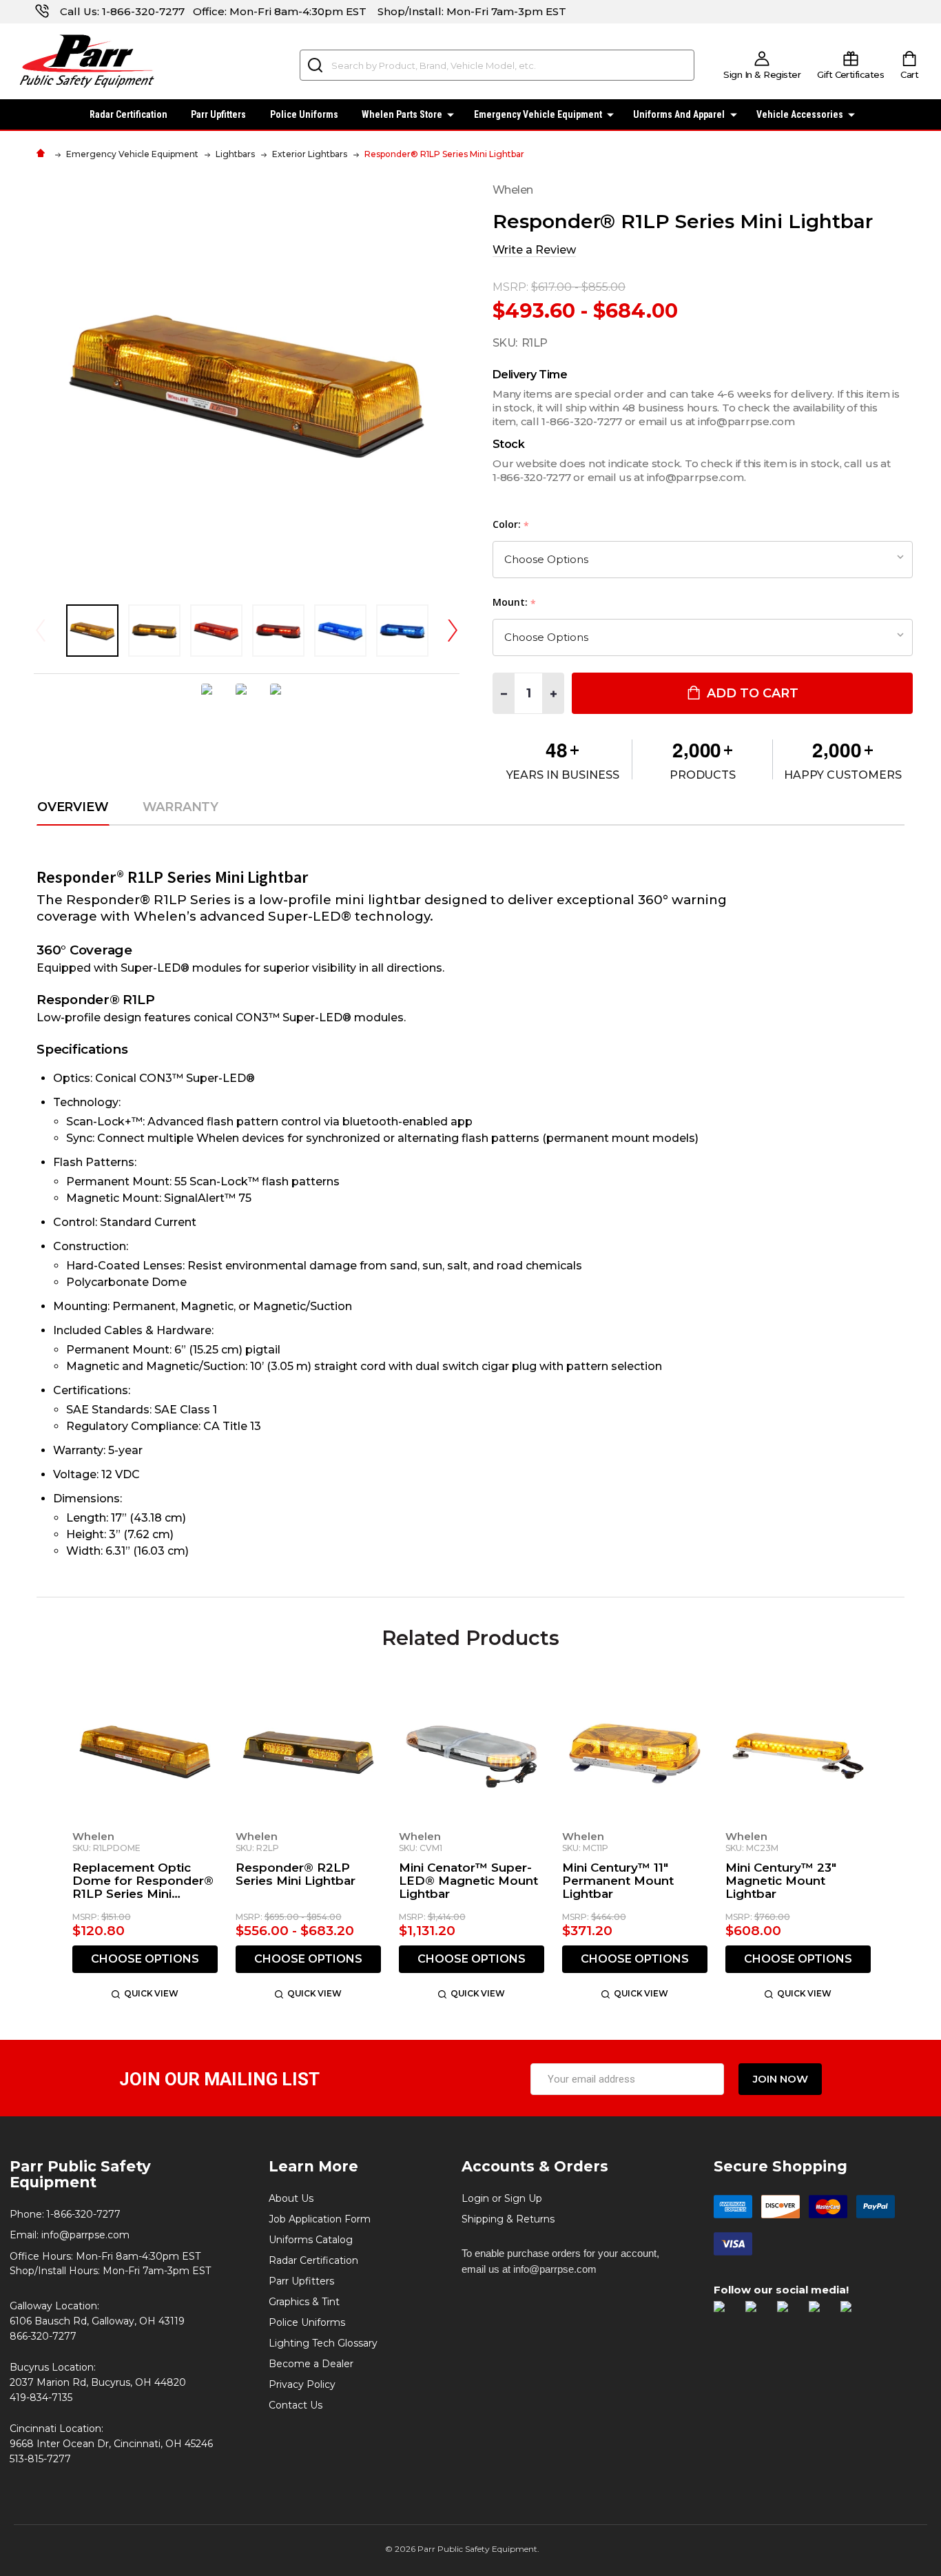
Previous (41, 630)
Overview (73, 808)
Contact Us (296, 2405)
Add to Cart (751, 693)
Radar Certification (128, 114)
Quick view (151, 1993)
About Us (291, 2198)
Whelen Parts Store (402, 114)
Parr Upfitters (218, 114)
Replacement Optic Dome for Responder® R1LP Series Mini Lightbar (143, 1881)
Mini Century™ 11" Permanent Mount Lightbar (618, 1881)
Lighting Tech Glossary (323, 2343)
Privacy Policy (302, 2384)
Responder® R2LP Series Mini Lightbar (296, 1874)
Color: (511, 525)
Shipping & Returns (508, 2219)
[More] (451, 113)
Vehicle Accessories (800, 114)
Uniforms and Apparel (679, 114)
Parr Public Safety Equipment (80, 2174)
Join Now (780, 2079)
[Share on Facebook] (212, 699)
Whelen (93, 1836)
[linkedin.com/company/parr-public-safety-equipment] (853, 2314)
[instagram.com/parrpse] (758, 2314)
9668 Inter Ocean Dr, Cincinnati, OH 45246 (111, 2444)
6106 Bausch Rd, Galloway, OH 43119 (97, 2321)
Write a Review (534, 250)
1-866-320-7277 (143, 11)
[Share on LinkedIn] (281, 699)
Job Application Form (320, 2219)
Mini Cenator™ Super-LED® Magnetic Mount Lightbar (468, 1881)
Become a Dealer (311, 2364)
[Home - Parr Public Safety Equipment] (44, 154)
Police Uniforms (304, 114)
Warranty (181, 808)
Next (453, 630)
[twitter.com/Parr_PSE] (789, 2314)
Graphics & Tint (304, 2302)
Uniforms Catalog (311, 2240)
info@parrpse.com (85, 2235)
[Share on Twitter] (247, 699)
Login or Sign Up (502, 2198)
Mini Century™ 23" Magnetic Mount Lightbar (781, 1881)
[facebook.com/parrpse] (726, 2314)
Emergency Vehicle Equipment (538, 114)
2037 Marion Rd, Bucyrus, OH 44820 (98, 2382)
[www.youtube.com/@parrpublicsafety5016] (821, 2314)
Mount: (515, 603)
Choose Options (145, 1959)
